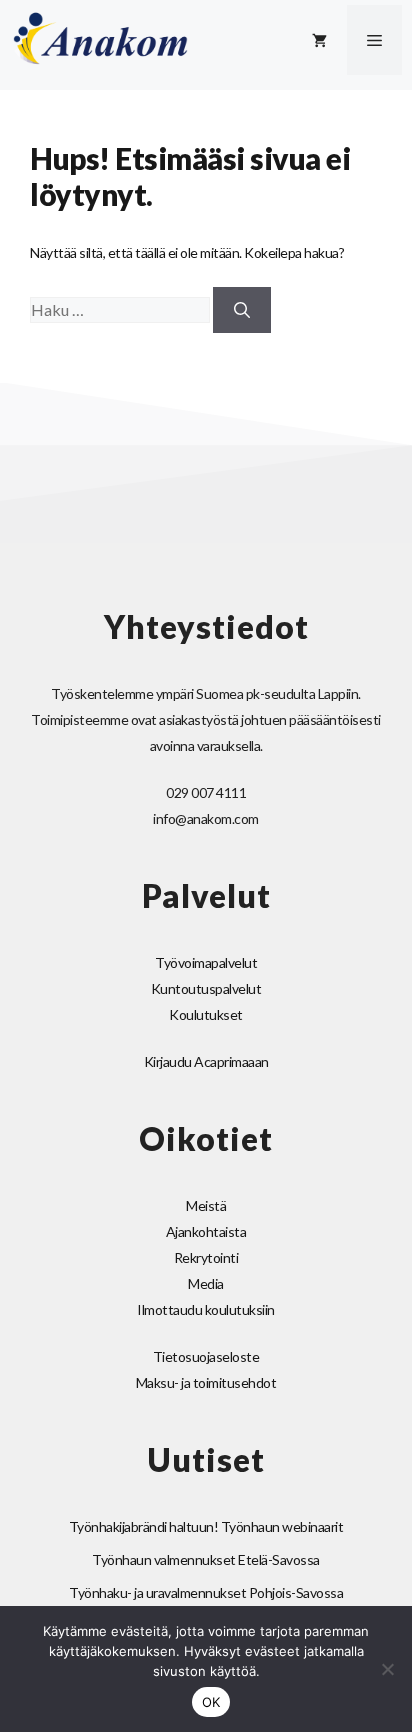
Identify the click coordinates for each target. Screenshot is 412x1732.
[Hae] (242, 310)
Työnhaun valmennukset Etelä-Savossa (206, 1559)
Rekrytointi (206, 1257)
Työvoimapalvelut (206, 962)
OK (211, 1702)
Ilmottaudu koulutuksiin (206, 1309)
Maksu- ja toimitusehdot (206, 1382)
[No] (387, 1669)
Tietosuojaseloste (206, 1356)
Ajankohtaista (206, 1231)
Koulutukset (206, 1014)
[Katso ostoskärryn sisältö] (319, 40)
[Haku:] (121, 310)
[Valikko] (374, 40)
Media (206, 1283)
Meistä (206, 1205)
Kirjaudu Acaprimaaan (206, 1061)
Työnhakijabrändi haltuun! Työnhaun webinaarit (206, 1526)
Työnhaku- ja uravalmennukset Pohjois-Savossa (206, 1592)
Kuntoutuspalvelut (206, 988)
